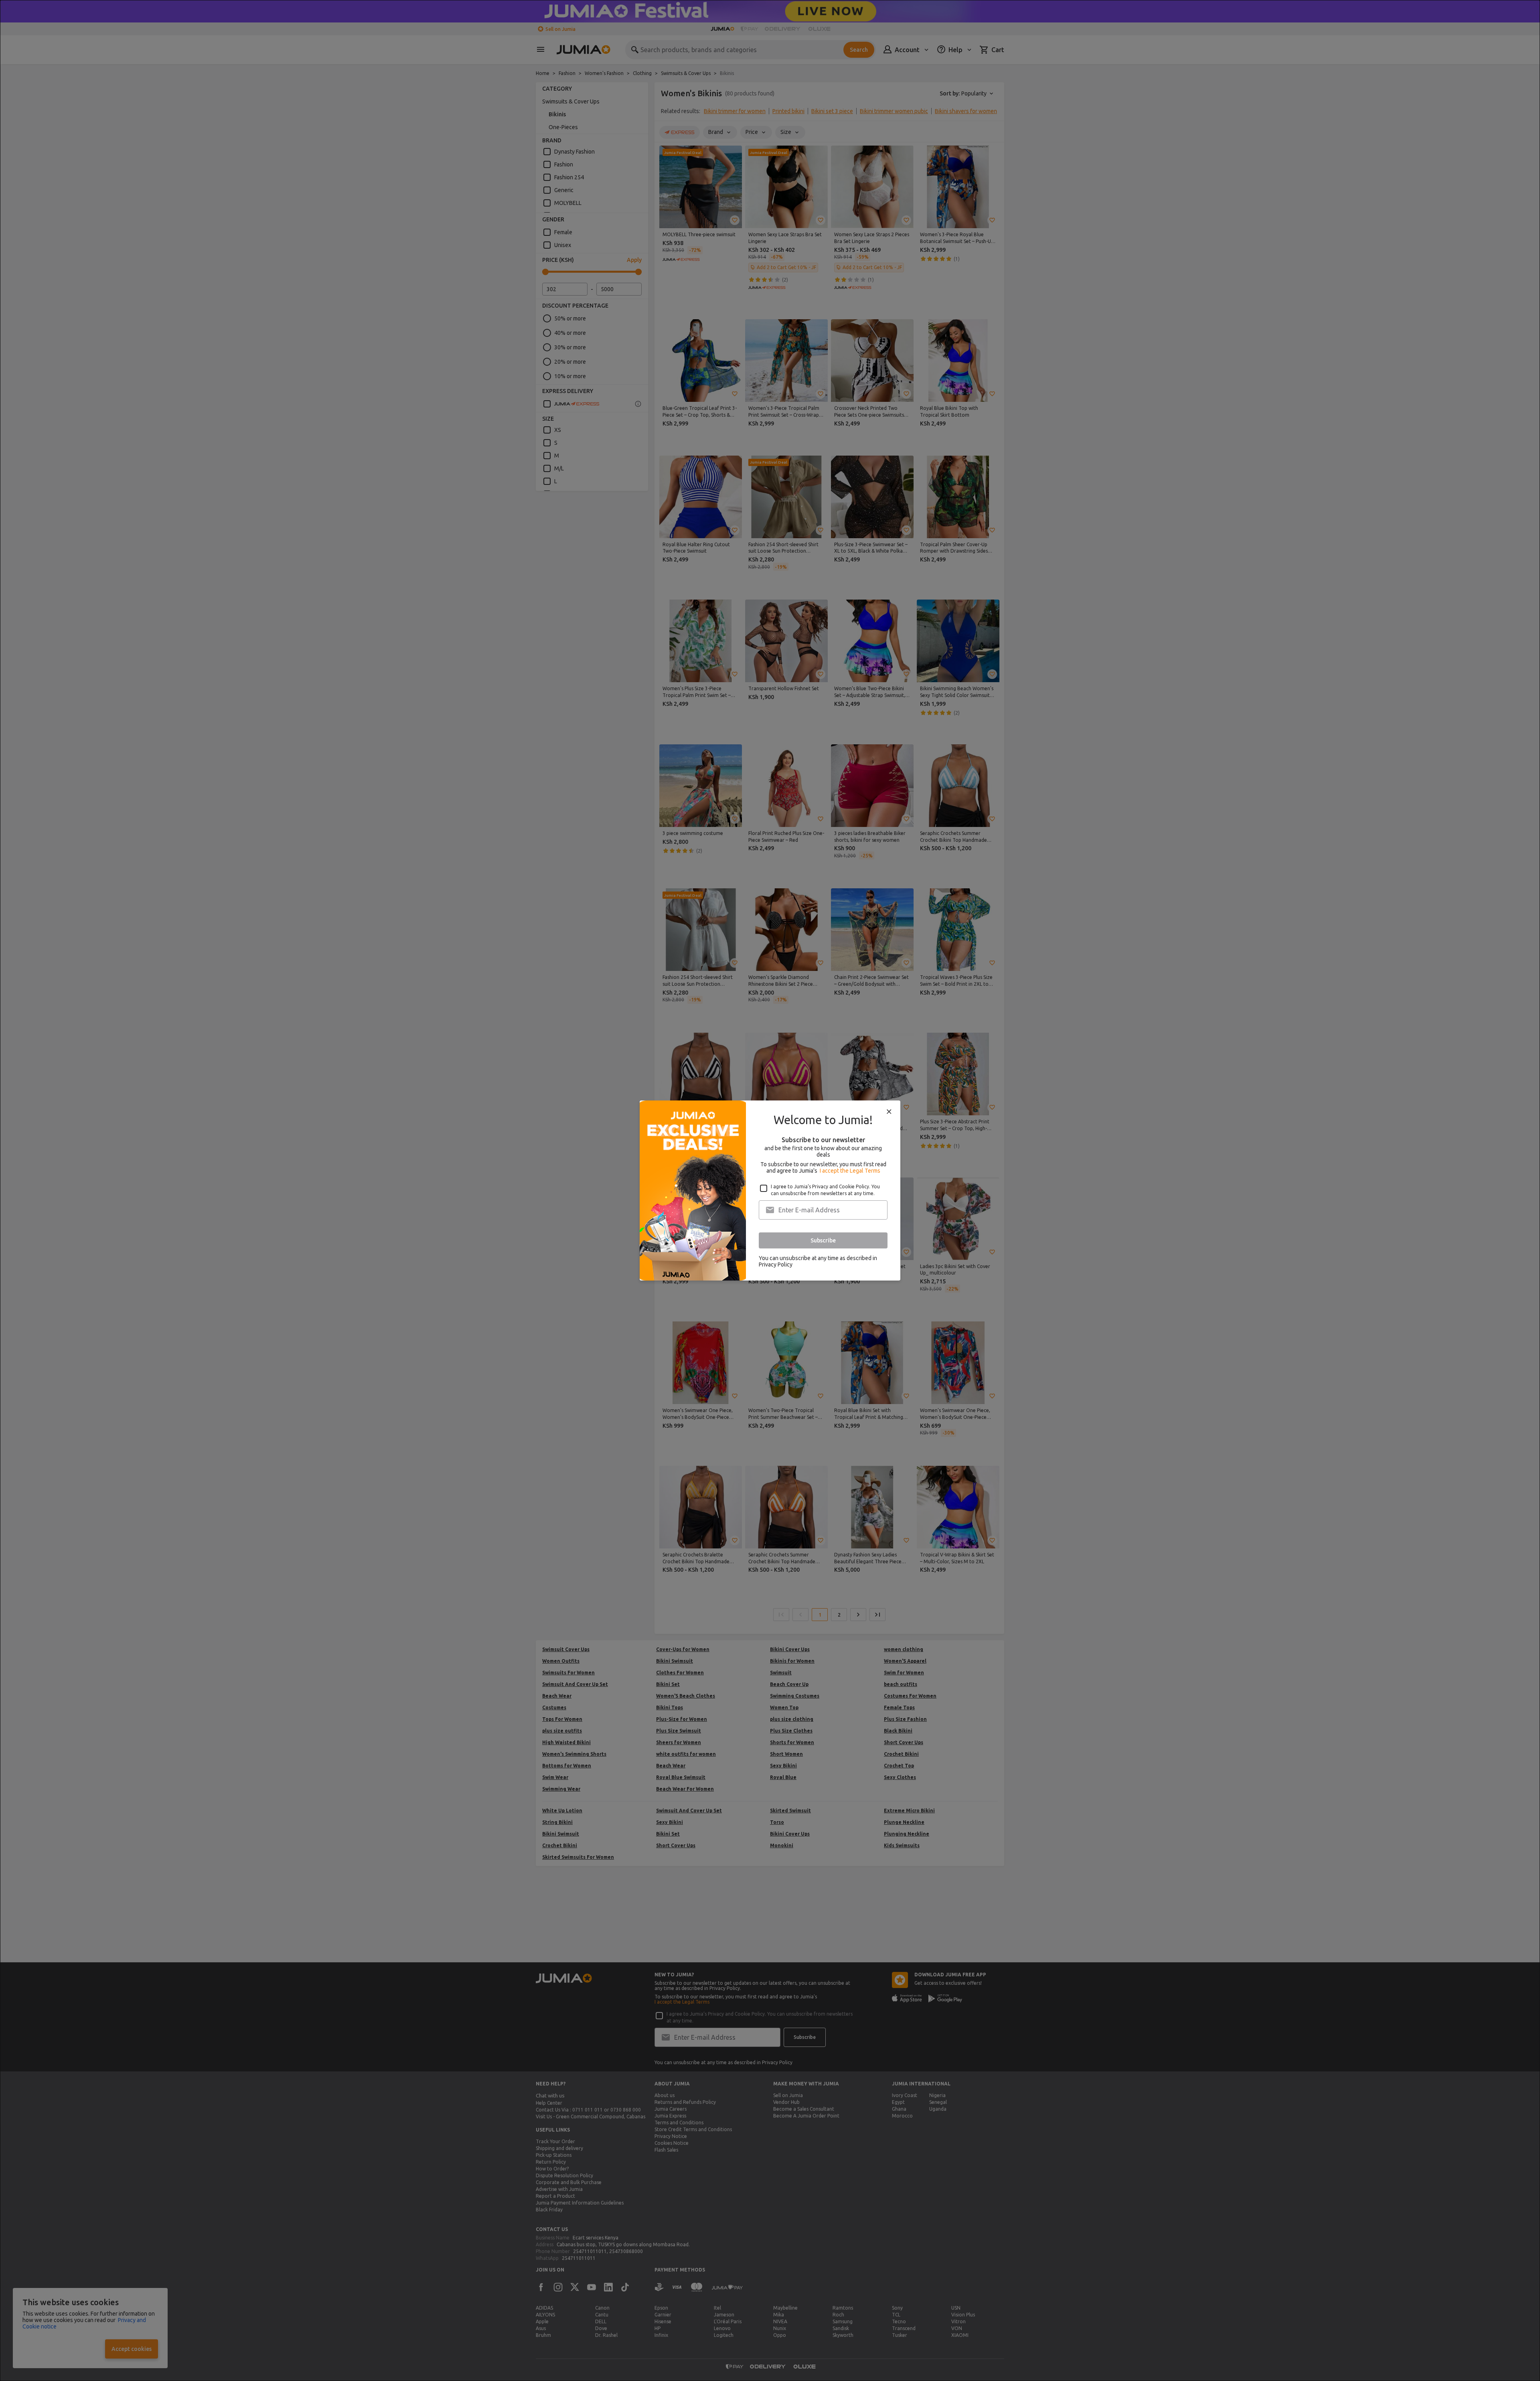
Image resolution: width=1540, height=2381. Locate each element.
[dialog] (770, 1190)
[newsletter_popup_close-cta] (889, 1112)
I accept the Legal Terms (850, 1171)
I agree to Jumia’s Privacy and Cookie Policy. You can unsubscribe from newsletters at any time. (825, 1190)
